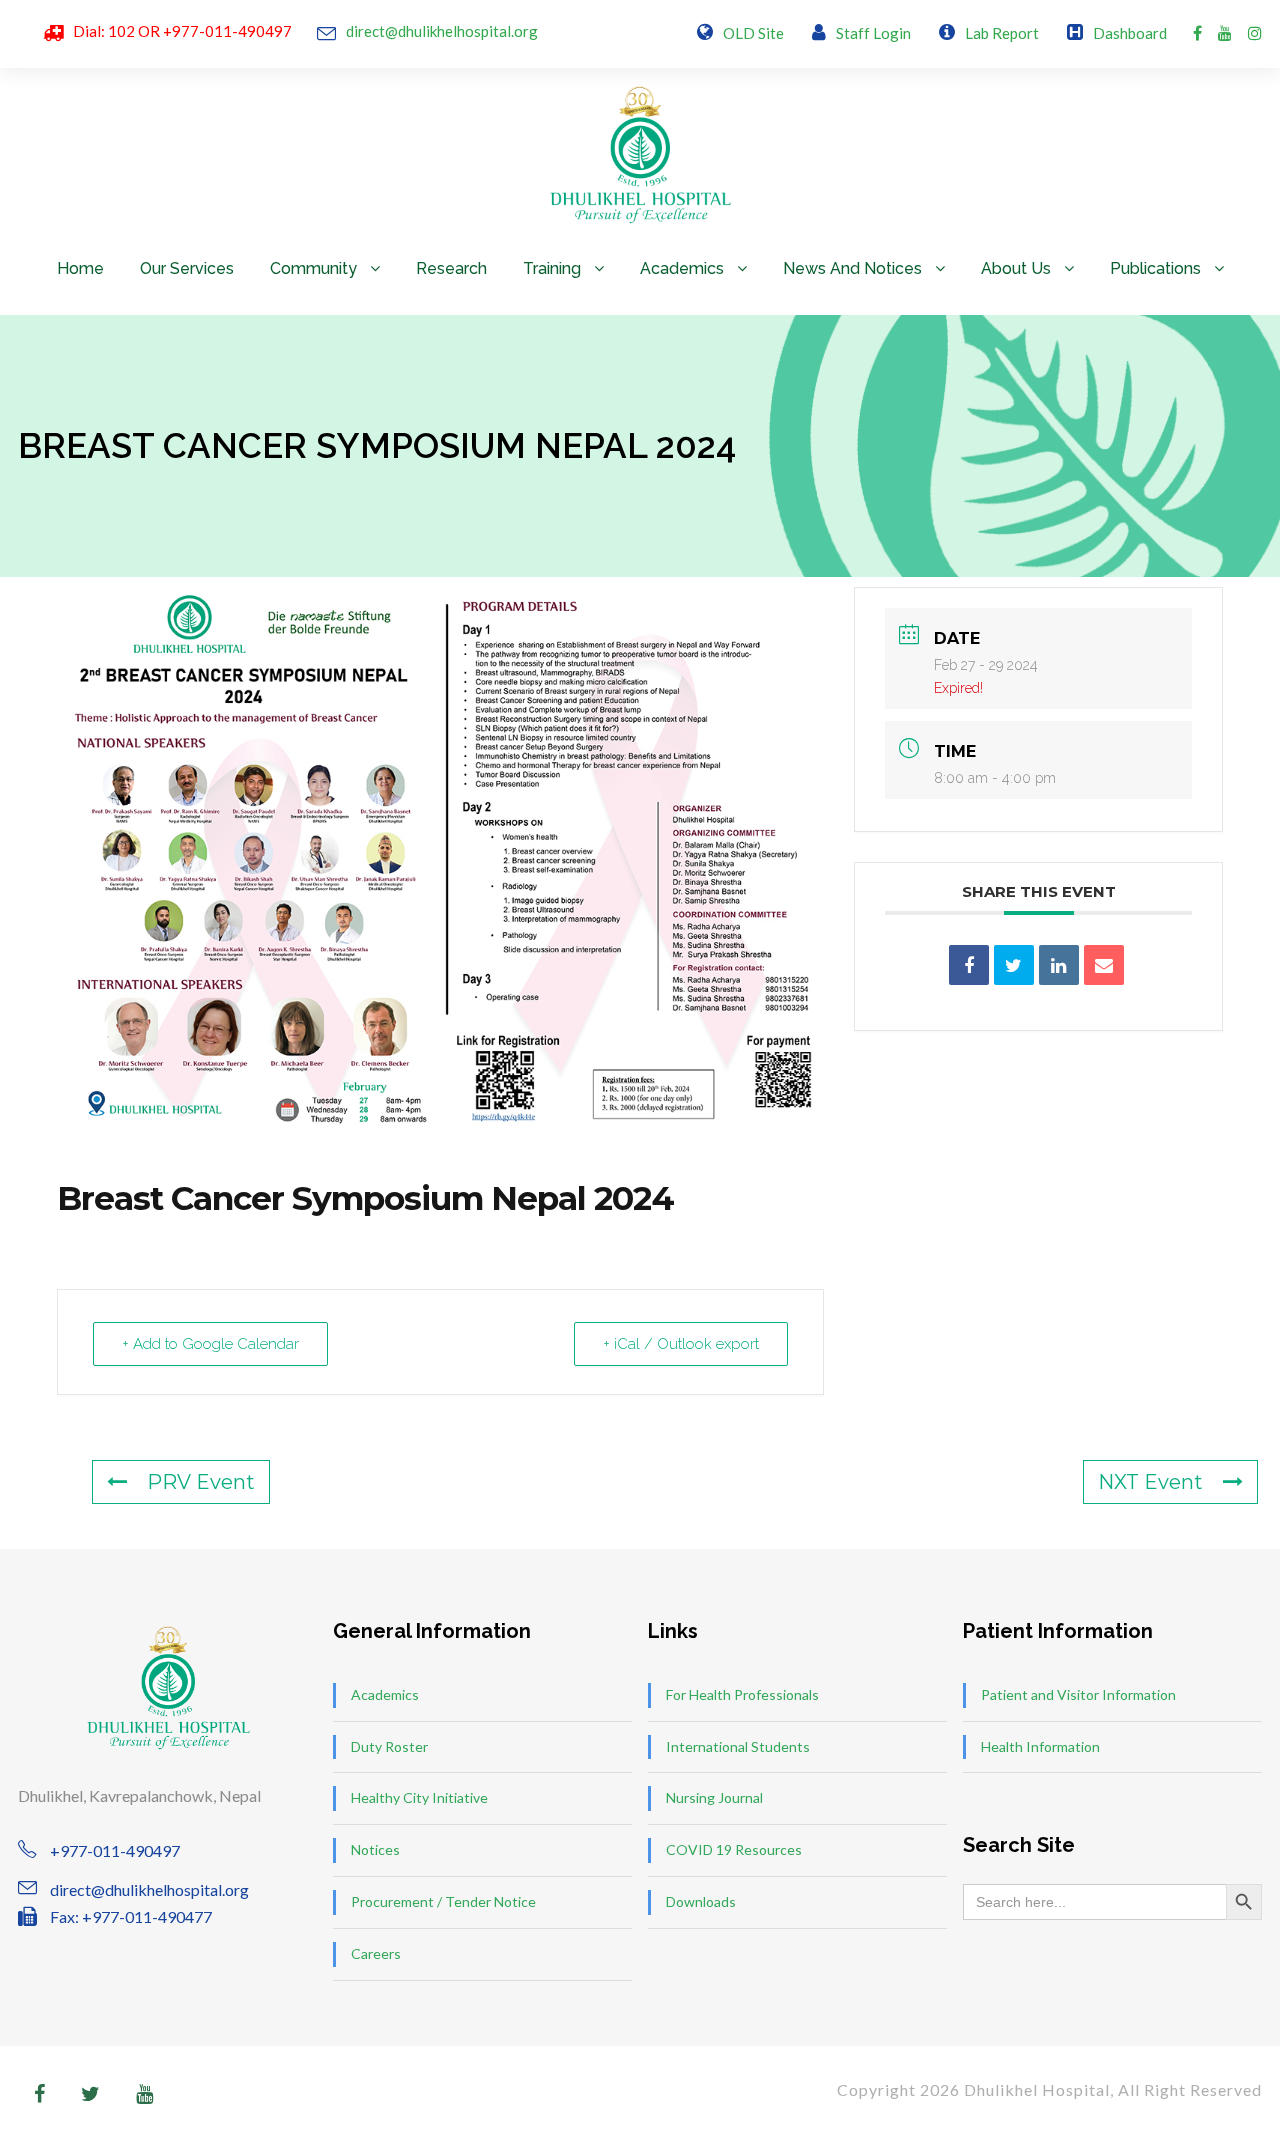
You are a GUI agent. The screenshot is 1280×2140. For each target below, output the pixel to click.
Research (451, 268)
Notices (375, 1849)
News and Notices (852, 268)
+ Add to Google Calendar (210, 1344)
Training (552, 268)
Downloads (701, 1901)
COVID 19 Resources (734, 1849)
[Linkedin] (1059, 965)
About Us (1016, 268)
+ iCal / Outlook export (681, 1344)
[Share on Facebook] (969, 965)
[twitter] (90, 2093)
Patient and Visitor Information (1078, 1694)
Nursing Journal (714, 1797)
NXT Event (1150, 1482)
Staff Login (873, 33)
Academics (682, 268)
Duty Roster (389, 1746)
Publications (1155, 268)
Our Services (187, 268)
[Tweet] (1014, 965)
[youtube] (1225, 32)
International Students (738, 1746)
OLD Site (753, 33)
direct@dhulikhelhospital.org (442, 31)
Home (80, 268)
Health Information (1040, 1746)
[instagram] (1255, 32)
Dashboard (1130, 33)
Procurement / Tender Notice (443, 1901)
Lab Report (1002, 33)
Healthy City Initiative (419, 1797)
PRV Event (201, 1482)
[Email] (1104, 965)
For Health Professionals (742, 1694)
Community (313, 268)
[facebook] (1197, 32)
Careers (376, 1953)
